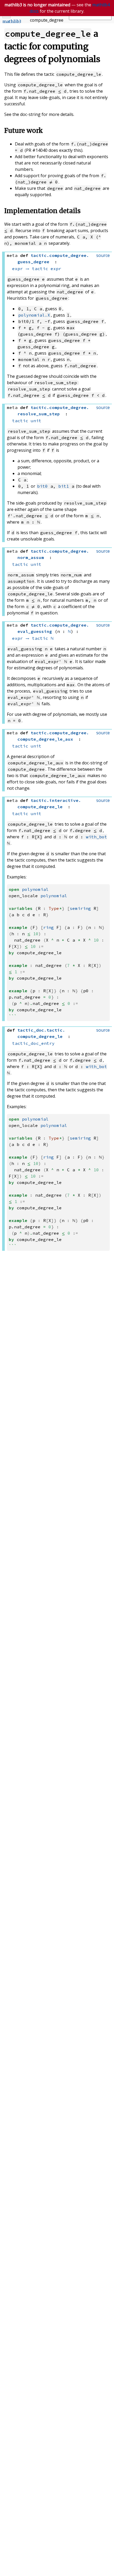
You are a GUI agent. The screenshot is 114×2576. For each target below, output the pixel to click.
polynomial (35, 889)
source (103, 255)
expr (17, 269)
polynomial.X (34, 315)
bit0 (42, 486)
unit (36, 421)
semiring (80, 908)
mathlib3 (12, 21)
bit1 (64, 486)
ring (49, 927)
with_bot (97, 837)
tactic (40, 269)
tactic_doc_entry (33, 1043)
